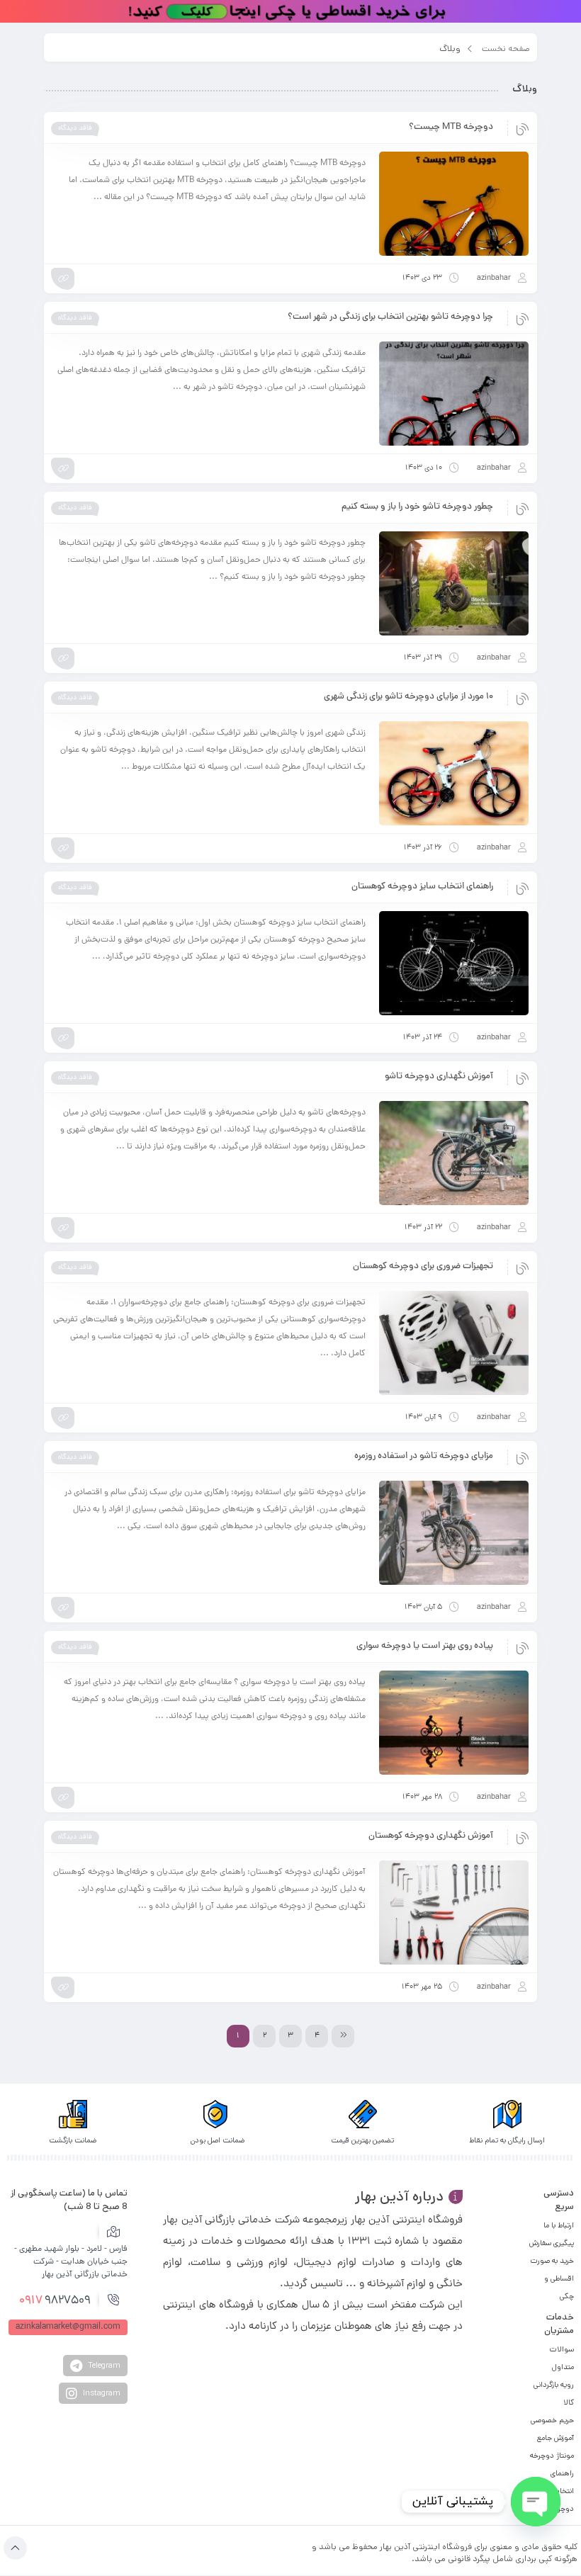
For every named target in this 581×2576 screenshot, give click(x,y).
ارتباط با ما (559, 2225)
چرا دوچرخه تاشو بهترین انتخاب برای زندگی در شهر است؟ (390, 317)
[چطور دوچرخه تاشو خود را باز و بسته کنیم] (454, 583)
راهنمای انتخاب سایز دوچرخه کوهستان (422, 887)
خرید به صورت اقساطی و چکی (552, 2278)
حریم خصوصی (552, 2420)
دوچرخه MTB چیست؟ (451, 128)
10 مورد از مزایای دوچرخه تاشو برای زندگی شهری (408, 697)
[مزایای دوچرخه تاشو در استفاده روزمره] (454, 1533)
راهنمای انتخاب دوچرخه (562, 2491)
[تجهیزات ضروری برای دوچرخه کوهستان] (454, 1343)
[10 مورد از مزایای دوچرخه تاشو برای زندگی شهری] (454, 773)
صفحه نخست (506, 49)
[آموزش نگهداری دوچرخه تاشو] (454, 1153)
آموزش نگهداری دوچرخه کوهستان (431, 1836)
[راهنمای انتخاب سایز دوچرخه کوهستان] (454, 963)
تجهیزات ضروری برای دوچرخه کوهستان (423, 1267)
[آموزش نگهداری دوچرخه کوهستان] (454, 1913)
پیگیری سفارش (552, 2243)
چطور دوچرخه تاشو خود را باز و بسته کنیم (417, 507)
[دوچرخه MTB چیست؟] (454, 204)
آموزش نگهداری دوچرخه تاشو (439, 1077)
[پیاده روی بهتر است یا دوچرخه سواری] (454, 1723)
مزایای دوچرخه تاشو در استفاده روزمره (424, 1457)
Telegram (103, 2365)
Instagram (101, 2393)
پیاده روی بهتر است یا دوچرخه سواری (425, 1646)
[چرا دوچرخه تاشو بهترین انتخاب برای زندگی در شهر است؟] (454, 394)
